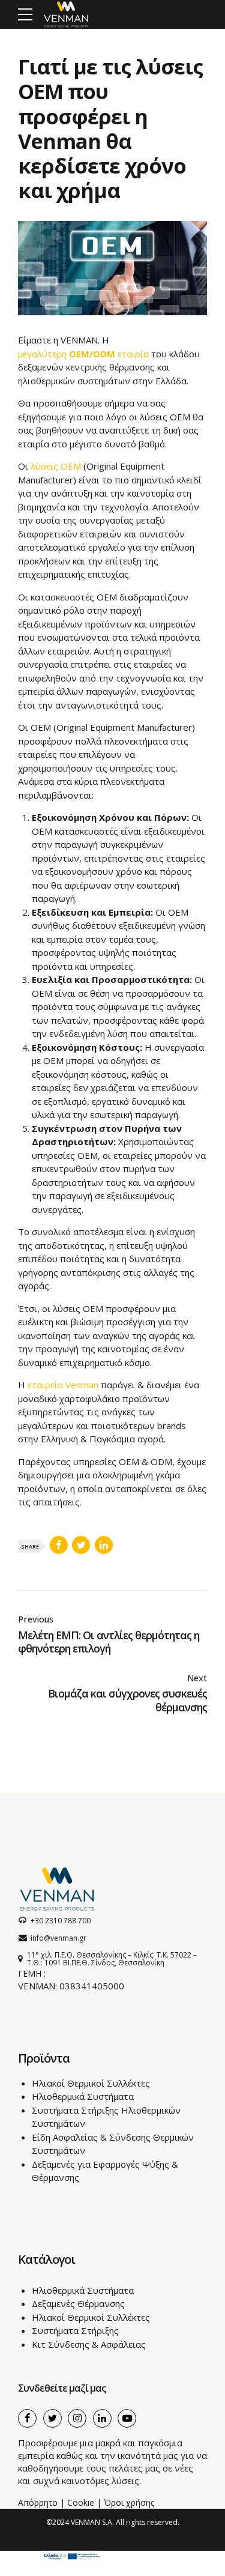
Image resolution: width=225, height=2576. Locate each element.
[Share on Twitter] (81, 1545)
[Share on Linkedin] (104, 1545)
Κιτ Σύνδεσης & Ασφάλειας (89, 2344)
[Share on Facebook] (59, 1545)
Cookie (81, 2502)
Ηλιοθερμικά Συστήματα (83, 2096)
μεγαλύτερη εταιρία (83, 354)
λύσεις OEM (56, 466)
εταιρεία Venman (63, 1385)
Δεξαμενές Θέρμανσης (78, 2303)
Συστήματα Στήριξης (75, 2330)
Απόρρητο (38, 2502)
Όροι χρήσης (129, 2502)
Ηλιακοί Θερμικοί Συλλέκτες (91, 2083)
